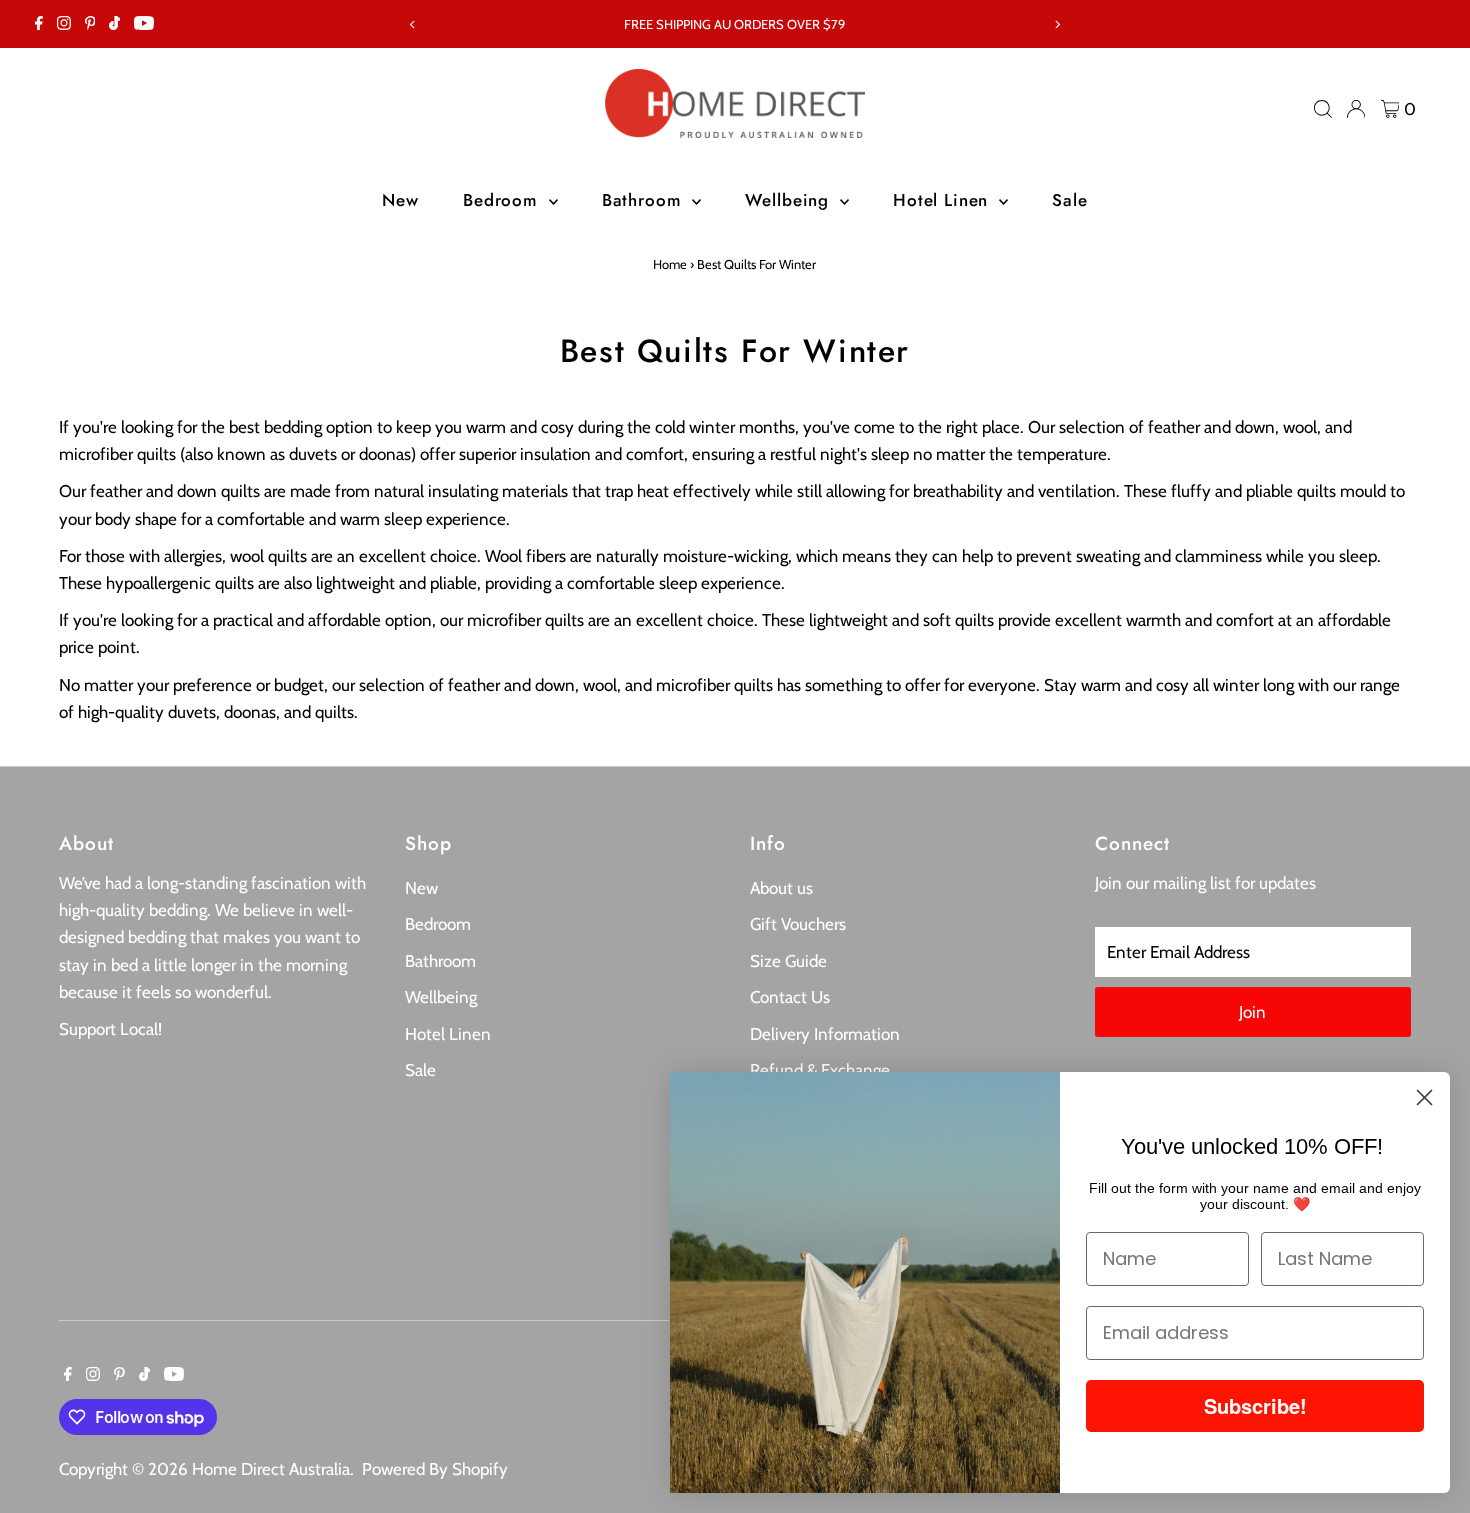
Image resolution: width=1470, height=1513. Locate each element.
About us (781, 888)
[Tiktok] (114, 24)
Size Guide (788, 961)
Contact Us (790, 997)
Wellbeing (790, 200)
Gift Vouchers (798, 924)
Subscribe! (1255, 1405)
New (400, 200)
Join (1252, 1012)
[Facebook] (39, 24)
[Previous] (412, 24)
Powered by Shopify (435, 1469)
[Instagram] (64, 24)
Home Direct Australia (271, 1469)
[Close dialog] (1424, 1097)
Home (670, 264)
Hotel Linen (943, 200)
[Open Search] (1323, 109)
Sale (1069, 200)
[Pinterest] (90, 24)
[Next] (1057, 24)
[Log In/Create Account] (1356, 109)
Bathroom (645, 200)
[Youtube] (144, 24)
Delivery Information (825, 1034)
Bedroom (503, 200)
